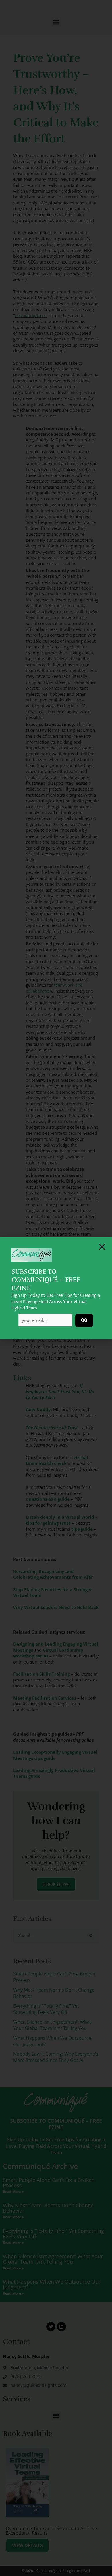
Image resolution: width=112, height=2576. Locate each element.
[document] (56, 1288)
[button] (102, 1247)
